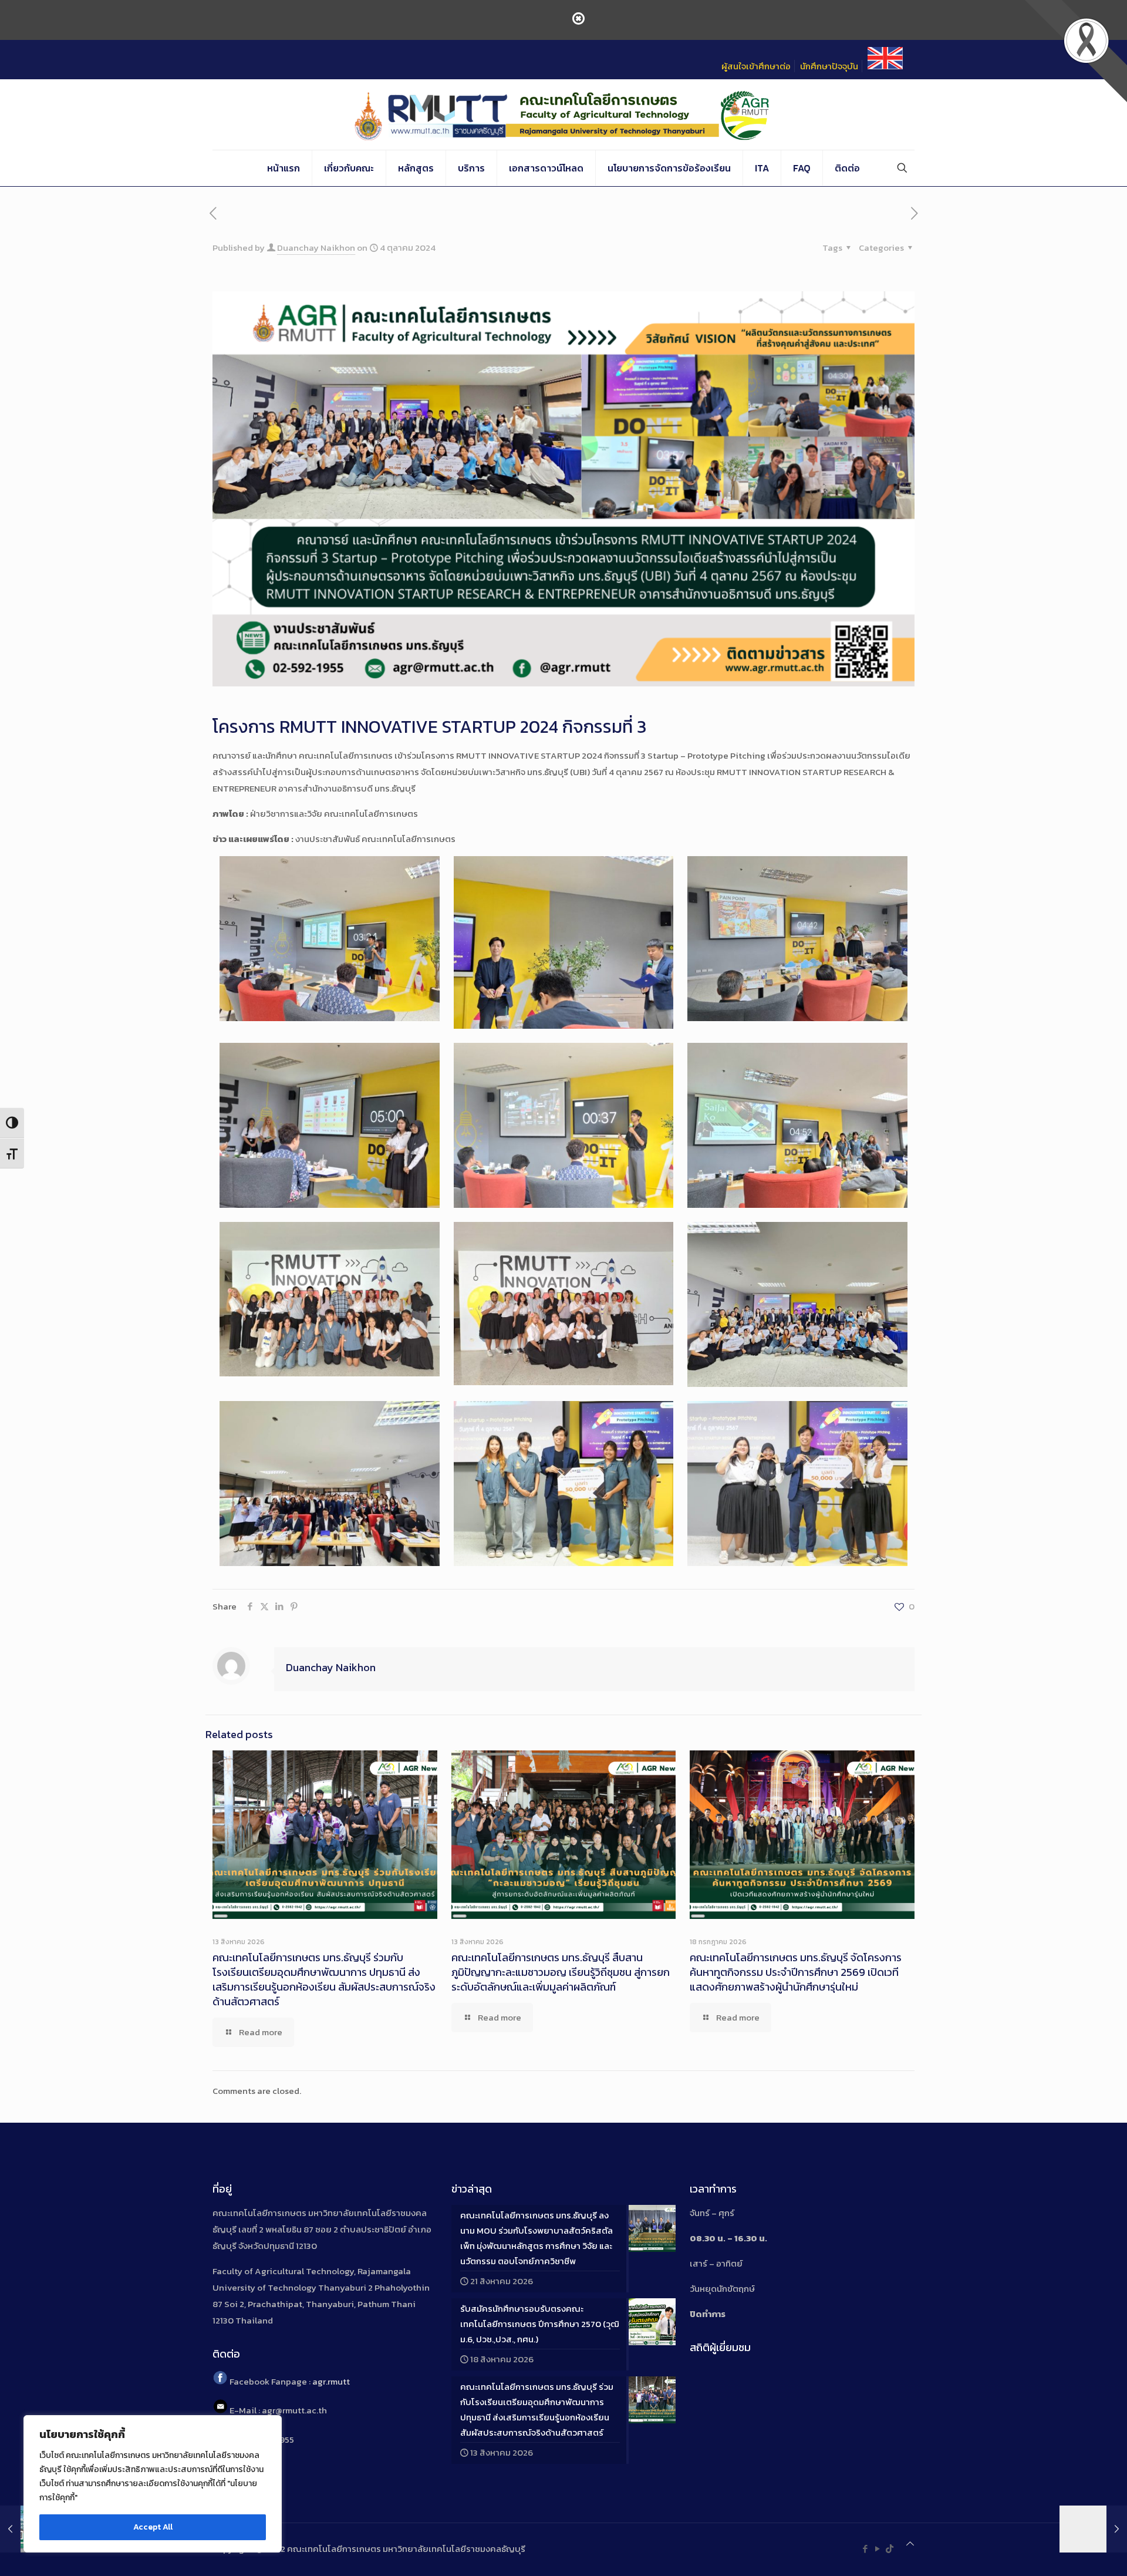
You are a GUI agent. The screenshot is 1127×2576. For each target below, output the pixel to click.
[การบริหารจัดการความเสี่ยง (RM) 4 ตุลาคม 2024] (1093, 2529)
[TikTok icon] (890, 2549)
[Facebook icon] (865, 2549)
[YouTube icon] (877, 2549)
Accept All (153, 2527)
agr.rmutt (331, 2381)
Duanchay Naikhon (316, 248)
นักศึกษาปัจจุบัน (829, 66)
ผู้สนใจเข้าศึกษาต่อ (756, 66)
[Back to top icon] (910, 2544)
